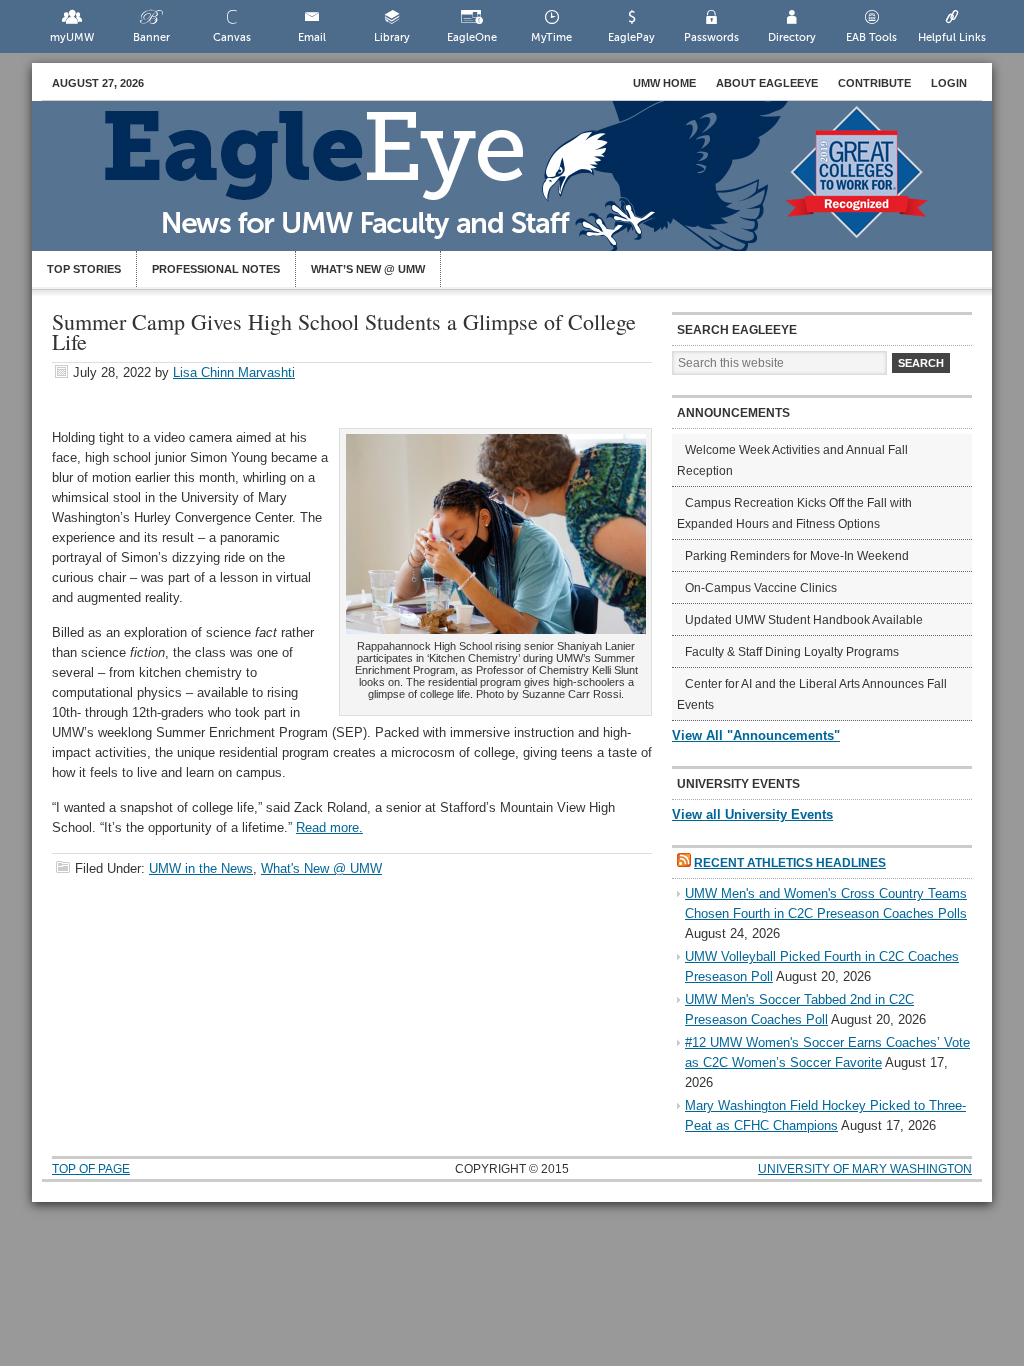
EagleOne (472, 37)
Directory (792, 37)
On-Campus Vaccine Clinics (761, 588)
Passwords (711, 37)
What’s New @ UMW (368, 269)
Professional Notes (216, 269)
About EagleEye (767, 83)
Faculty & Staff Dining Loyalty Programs (792, 652)
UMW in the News (201, 868)
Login (949, 83)
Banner (151, 37)
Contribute (874, 83)
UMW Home (664, 83)
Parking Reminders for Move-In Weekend (797, 556)
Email (312, 37)
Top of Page (91, 1169)
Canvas (232, 37)
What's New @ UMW (321, 868)
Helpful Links (952, 37)
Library (392, 37)
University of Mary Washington (865, 1169)
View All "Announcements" (756, 735)
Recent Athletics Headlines (790, 863)
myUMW (72, 37)
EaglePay (631, 37)
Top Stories (84, 269)
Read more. (329, 827)
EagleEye (532, 186)
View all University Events (752, 814)
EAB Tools (871, 37)
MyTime (551, 37)
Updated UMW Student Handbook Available (804, 620)
